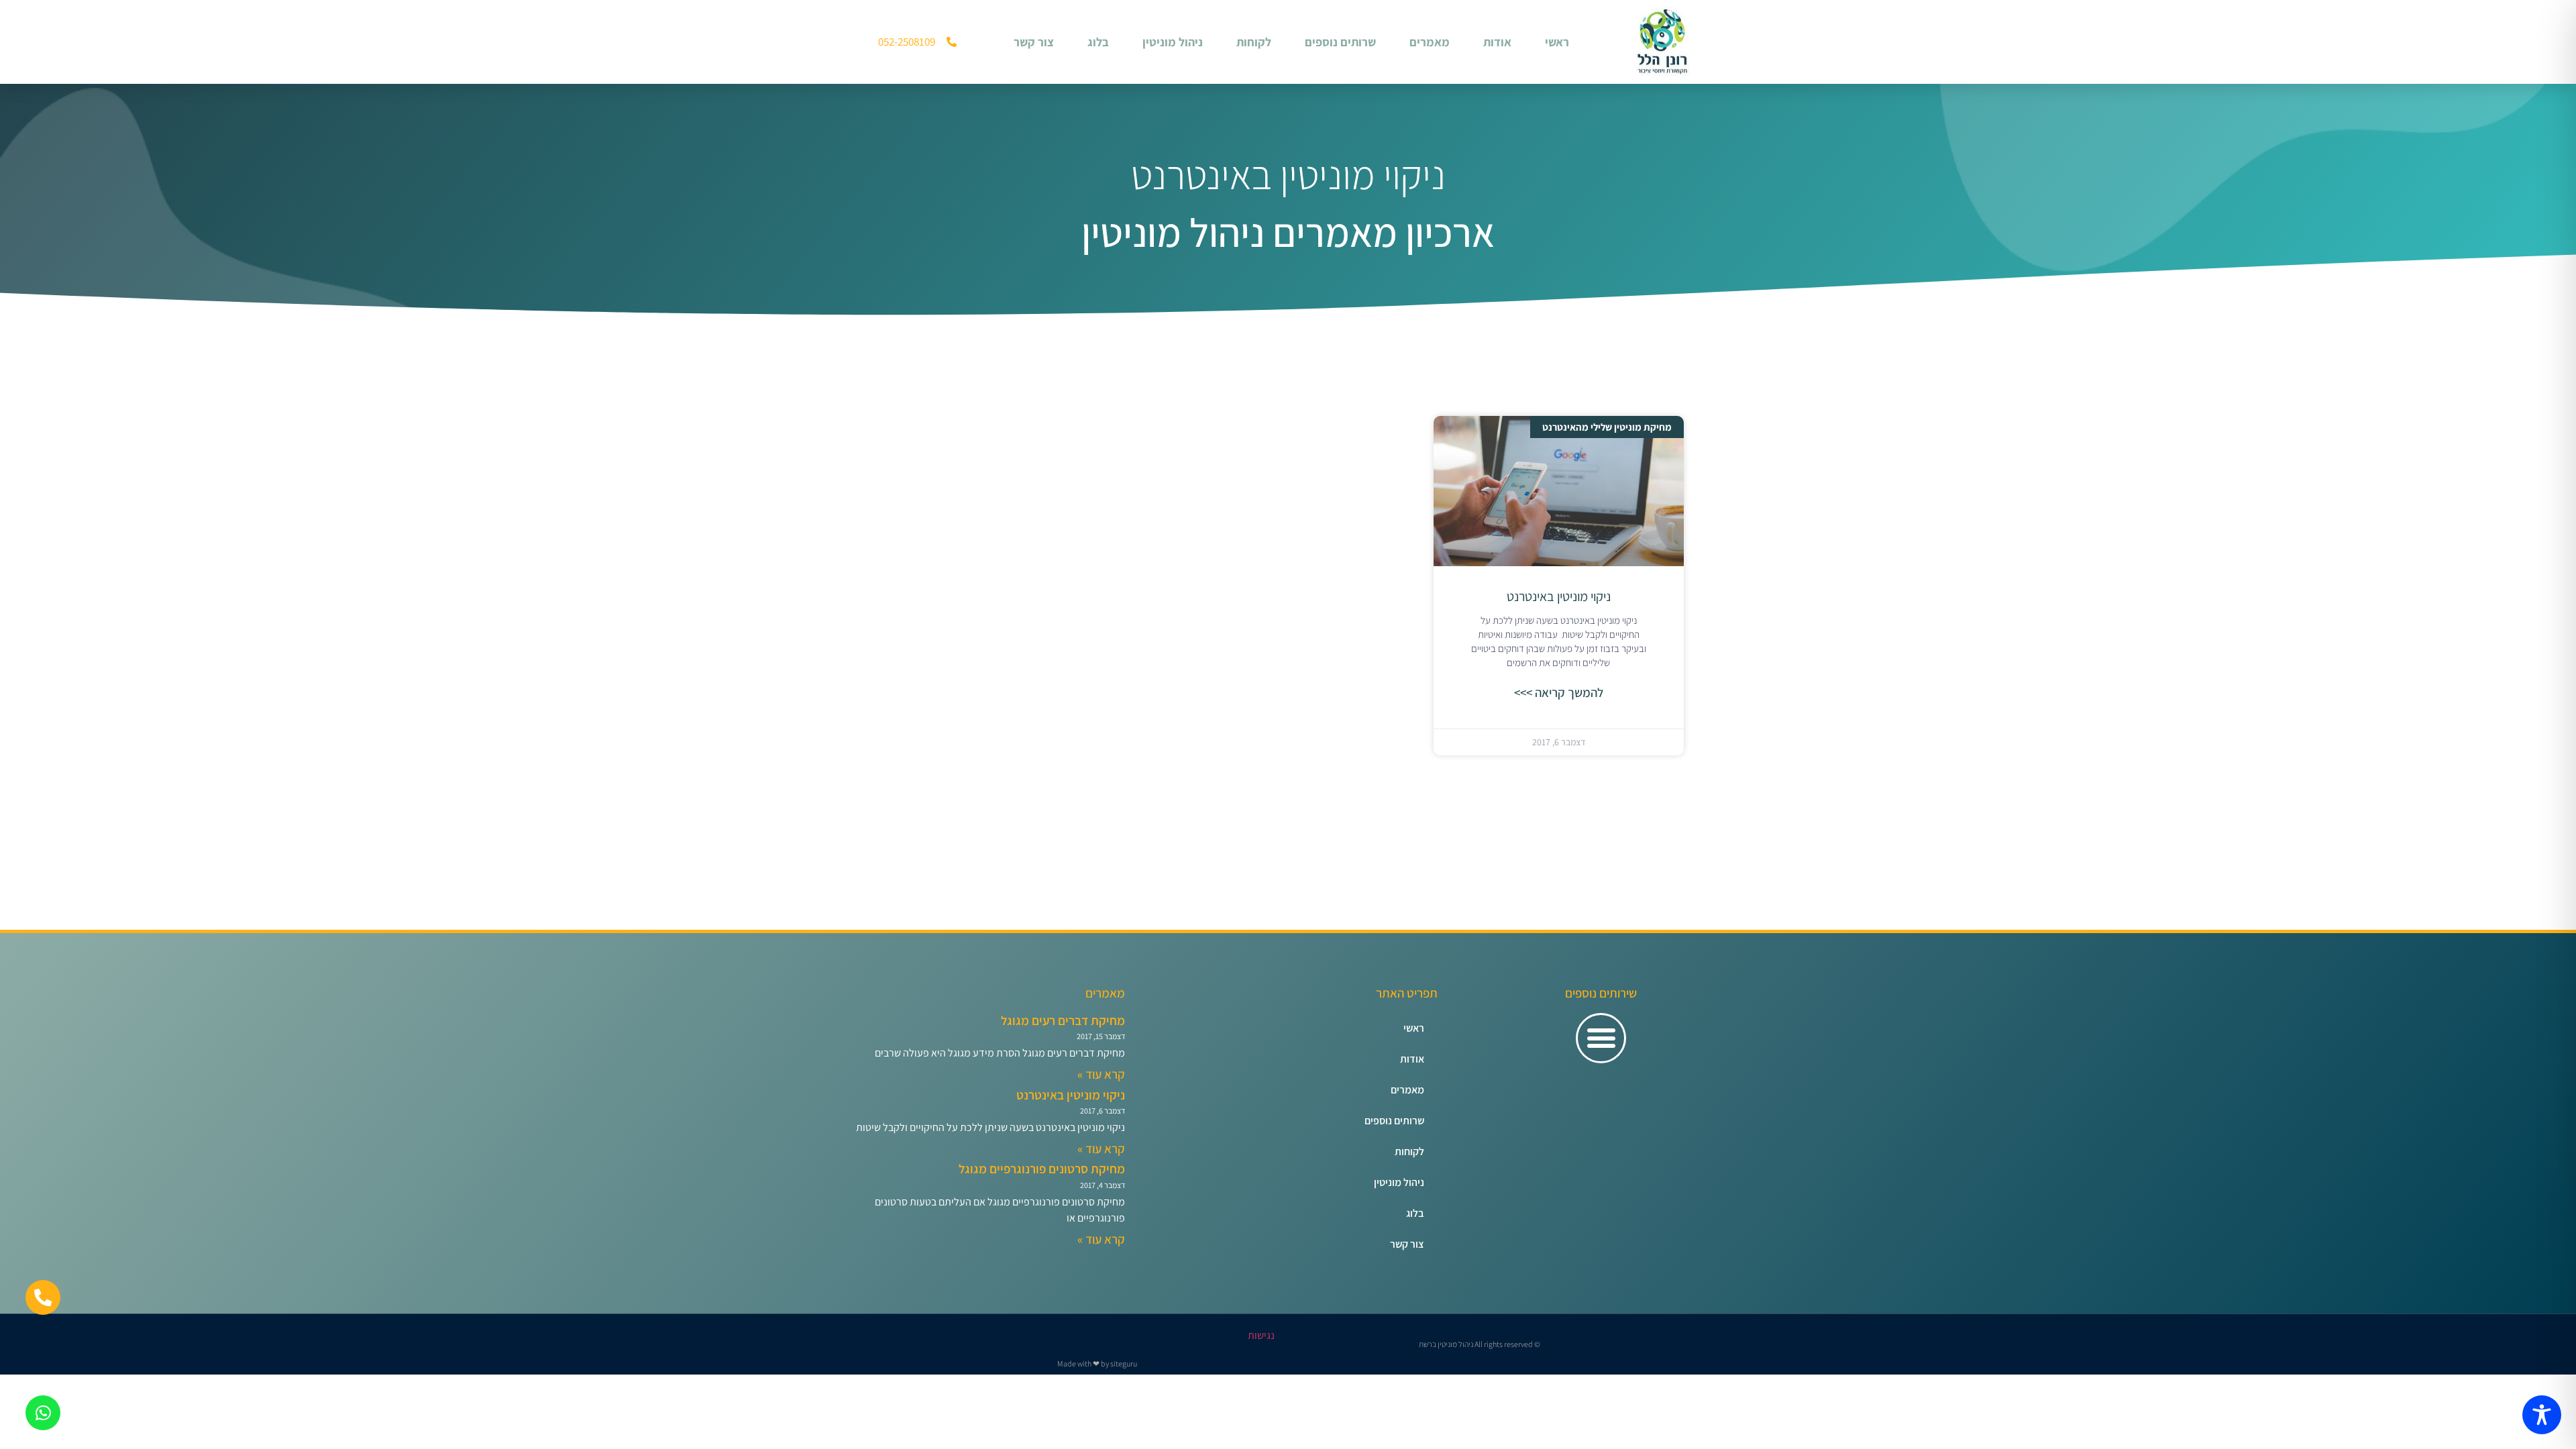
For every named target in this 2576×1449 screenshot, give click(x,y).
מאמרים (1430, 42)
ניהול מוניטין (1173, 42)
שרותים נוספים (1340, 42)
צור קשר (1034, 42)
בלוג (1098, 42)
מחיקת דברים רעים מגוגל (1063, 1020)
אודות (1497, 42)
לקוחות (1254, 42)
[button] (1601, 1038)
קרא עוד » (1101, 1074)
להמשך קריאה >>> (1559, 692)
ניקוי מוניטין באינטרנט (1559, 596)
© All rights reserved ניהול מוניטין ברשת (1480, 1344)
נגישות (1261, 1335)
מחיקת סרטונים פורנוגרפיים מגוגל (1042, 1169)
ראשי (1557, 42)
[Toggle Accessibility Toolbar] (2542, 1415)
